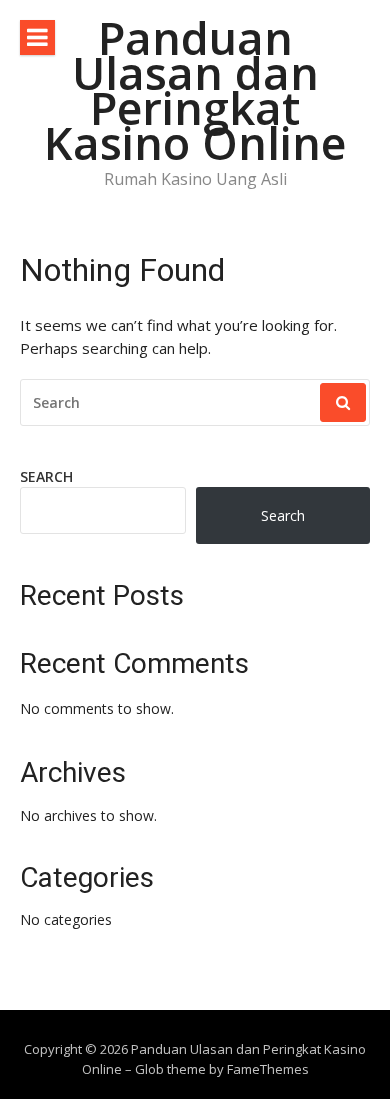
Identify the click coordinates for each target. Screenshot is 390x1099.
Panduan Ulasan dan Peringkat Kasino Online (195, 90)
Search (46, 476)
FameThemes (268, 1069)
